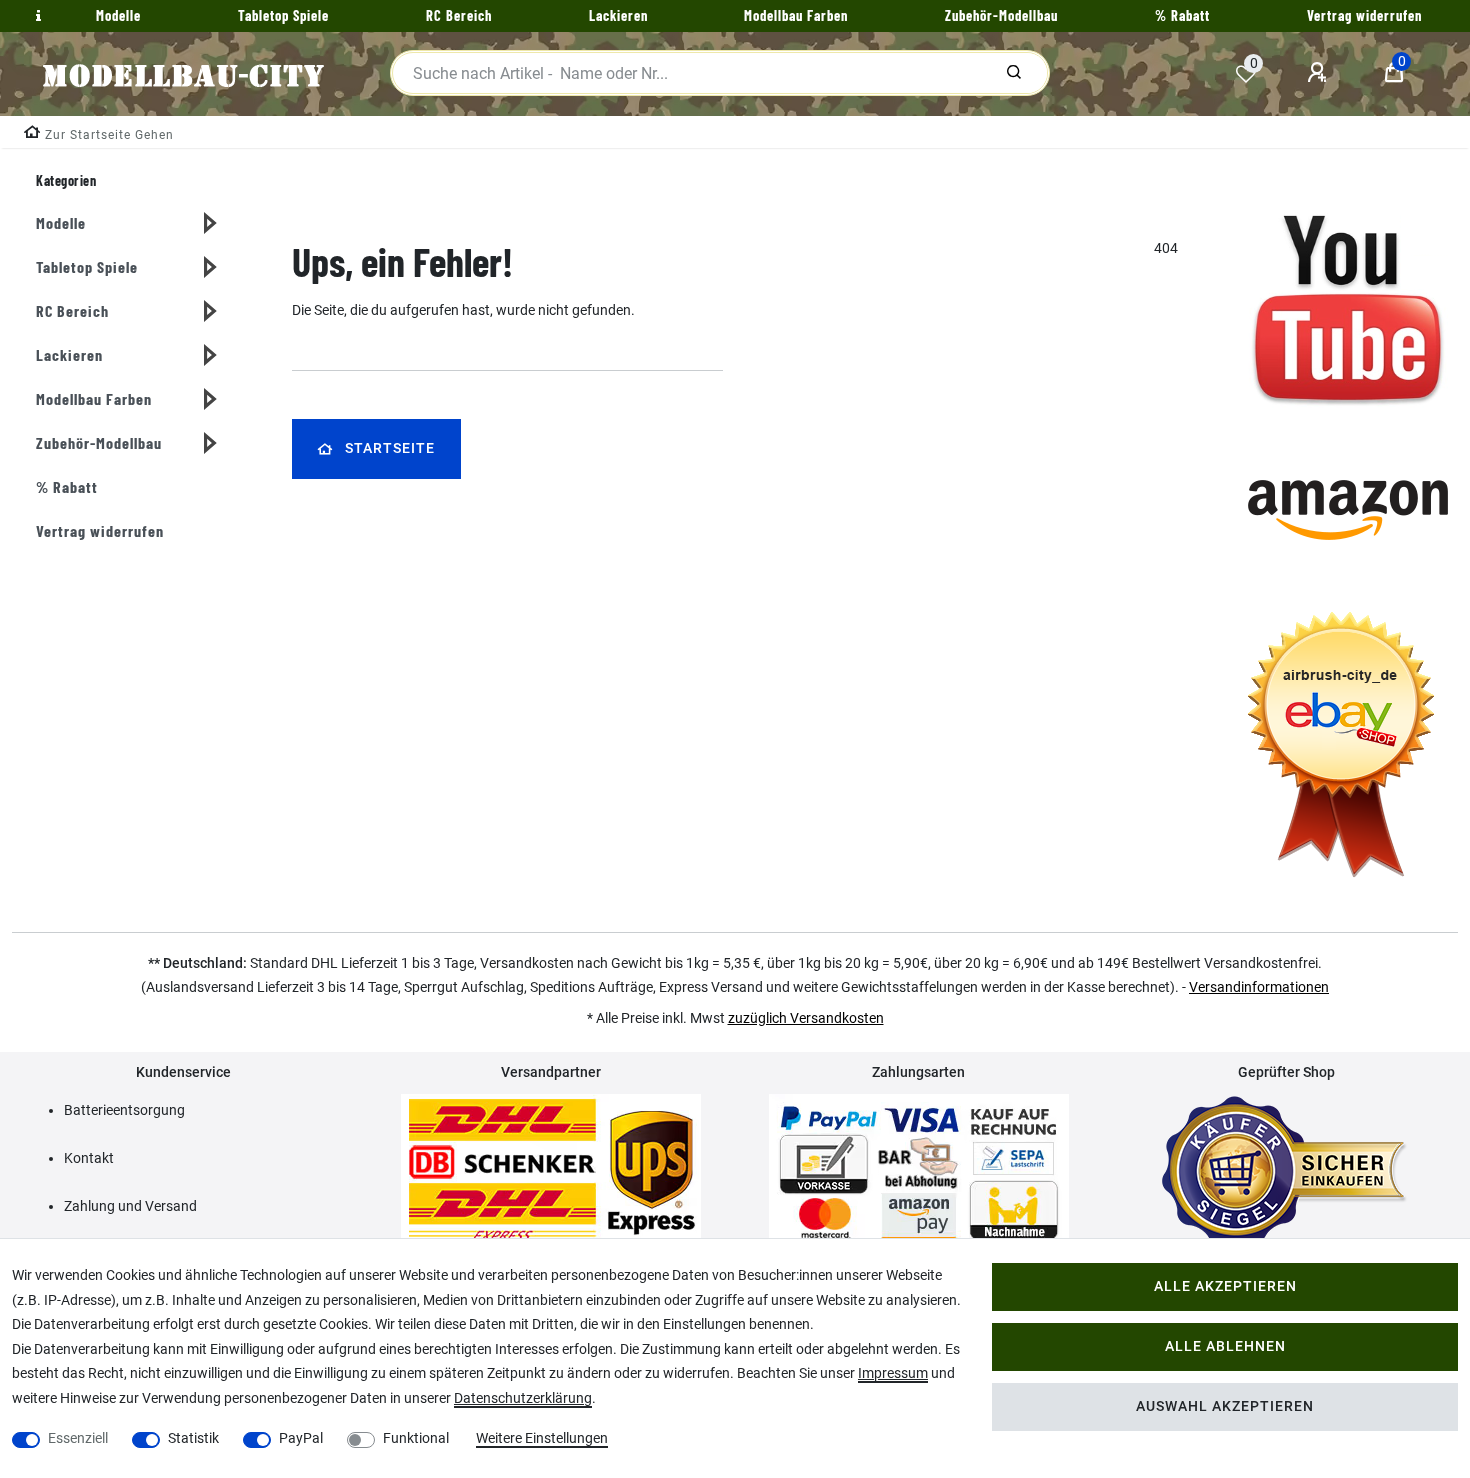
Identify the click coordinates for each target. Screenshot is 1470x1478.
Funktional (416, 1438)
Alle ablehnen (1225, 1346)
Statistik (193, 1438)
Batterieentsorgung (124, 1110)
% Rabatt (67, 486)
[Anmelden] (1320, 73)
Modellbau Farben (94, 398)
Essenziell (78, 1438)
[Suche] (1014, 73)
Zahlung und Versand (130, 1206)
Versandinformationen (1259, 987)
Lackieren (69, 354)
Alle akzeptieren (1225, 1286)
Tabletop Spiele (87, 266)
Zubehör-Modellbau (99, 442)
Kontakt (89, 1158)
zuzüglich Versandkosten (806, 1018)
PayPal (301, 1438)
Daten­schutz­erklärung (523, 1398)
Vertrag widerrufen (100, 530)
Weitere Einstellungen (542, 1438)
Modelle (61, 222)
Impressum (893, 1373)
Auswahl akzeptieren (1225, 1406)
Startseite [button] (390, 448)
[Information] (36, 16)
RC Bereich (72, 310)
